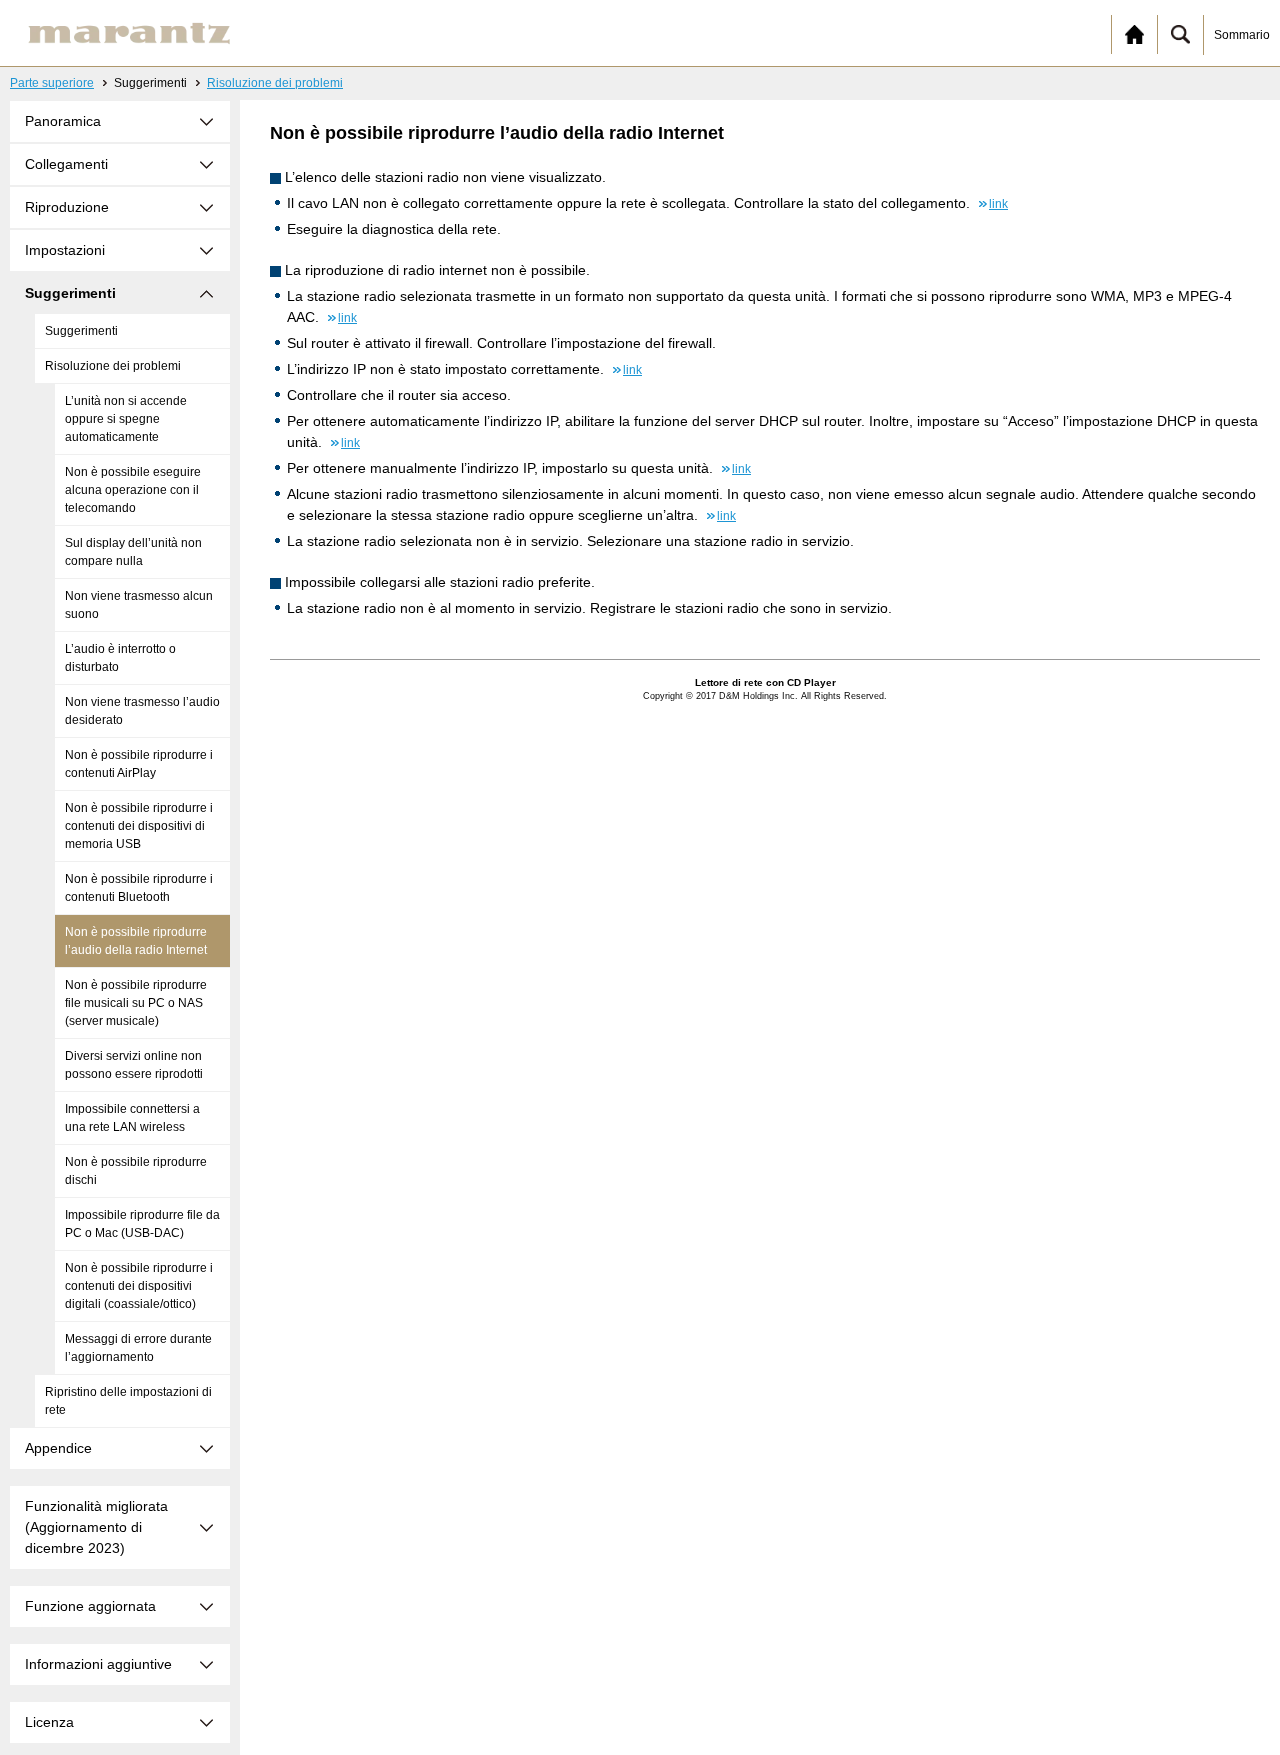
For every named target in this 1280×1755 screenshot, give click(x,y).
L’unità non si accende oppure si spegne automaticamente (126, 419)
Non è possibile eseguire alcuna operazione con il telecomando (133, 490)
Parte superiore (52, 83)
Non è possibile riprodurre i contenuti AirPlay (139, 764)
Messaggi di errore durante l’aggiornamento (138, 1348)
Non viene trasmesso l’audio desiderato (142, 711)
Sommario (1242, 35)
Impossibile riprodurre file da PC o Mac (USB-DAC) (142, 1224)
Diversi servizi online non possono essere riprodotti (134, 1065)
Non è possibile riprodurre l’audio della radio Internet (136, 941)
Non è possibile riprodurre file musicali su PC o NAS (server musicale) (136, 1003)
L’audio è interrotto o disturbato (120, 658)
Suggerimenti (81, 331)
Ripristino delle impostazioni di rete (128, 1401)
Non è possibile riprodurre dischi (136, 1171)
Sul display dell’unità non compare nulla (133, 552)
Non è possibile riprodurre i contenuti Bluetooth (139, 888)
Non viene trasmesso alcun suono (139, 605)
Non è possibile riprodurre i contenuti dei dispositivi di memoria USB (139, 826)
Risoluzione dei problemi (275, 83)
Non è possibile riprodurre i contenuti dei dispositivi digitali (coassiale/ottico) (139, 1286)
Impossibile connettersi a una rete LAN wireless (132, 1118)
